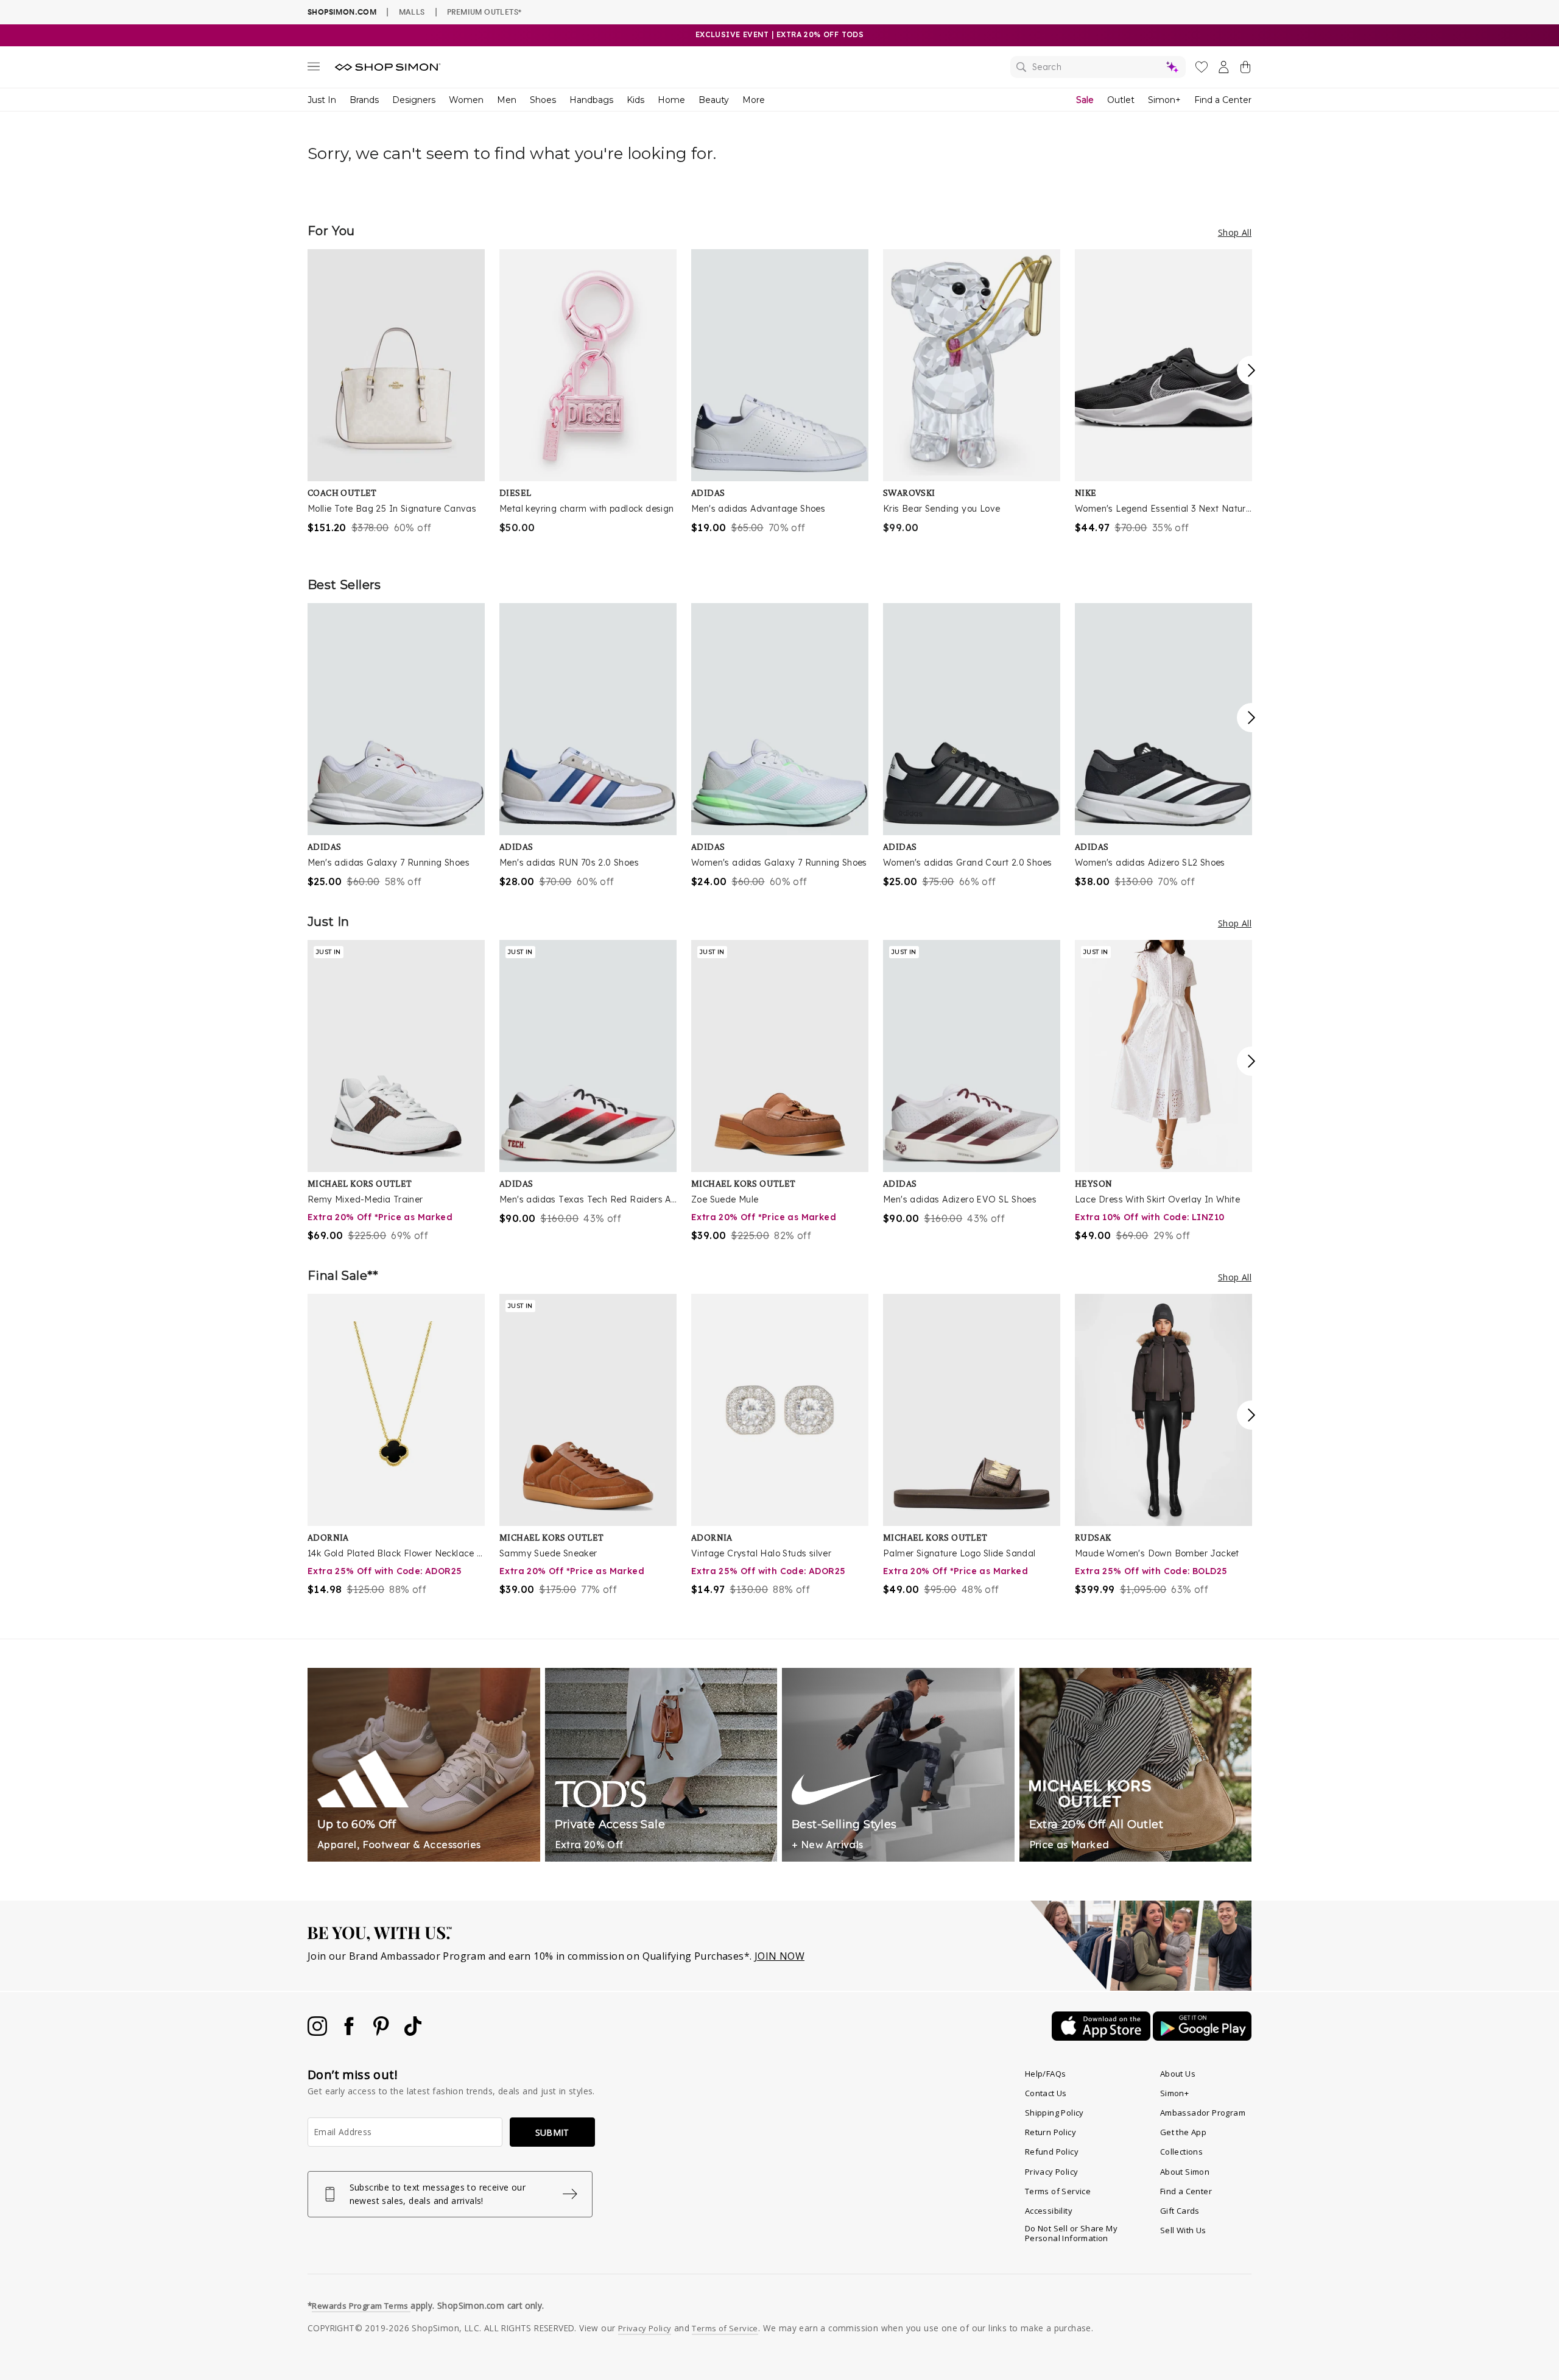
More (754, 100)
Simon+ (1164, 100)
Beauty (714, 100)
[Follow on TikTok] (413, 2032)
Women (466, 100)
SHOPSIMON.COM (342, 12)
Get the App (1183, 2132)
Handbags (591, 100)
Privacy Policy (1052, 2172)
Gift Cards (1180, 2211)
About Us (1178, 2074)
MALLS (412, 12)
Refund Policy (1052, 2152)
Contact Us (1046, 2093)
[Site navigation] (314, 69)
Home (671, 100)
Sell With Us (1183, 2230)
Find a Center (1223, 100)
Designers (414, 100)
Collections (1181, 2152)
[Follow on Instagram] (318, 2032)
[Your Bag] (1245, 69)
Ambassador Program (1203, 2113)
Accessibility (1049, 2211)
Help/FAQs (1046, 2074)
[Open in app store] (1102, 2037)
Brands (364, 100)
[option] (396, 392)
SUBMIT (552, 2132)
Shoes (543, 100)
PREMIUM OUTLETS (484, 12)
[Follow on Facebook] (350, 2032)
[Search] (1098, 67)
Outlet (1121, 100)
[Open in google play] (1202, 2037)
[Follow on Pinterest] (382, 2032)
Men (507, 100)
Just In (322, 100)
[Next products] (1251, 370)
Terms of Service (1058, 2191)
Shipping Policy (1054, 2113)
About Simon (1185, 2172)
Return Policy (1050, 2132)
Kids (635, 100)
